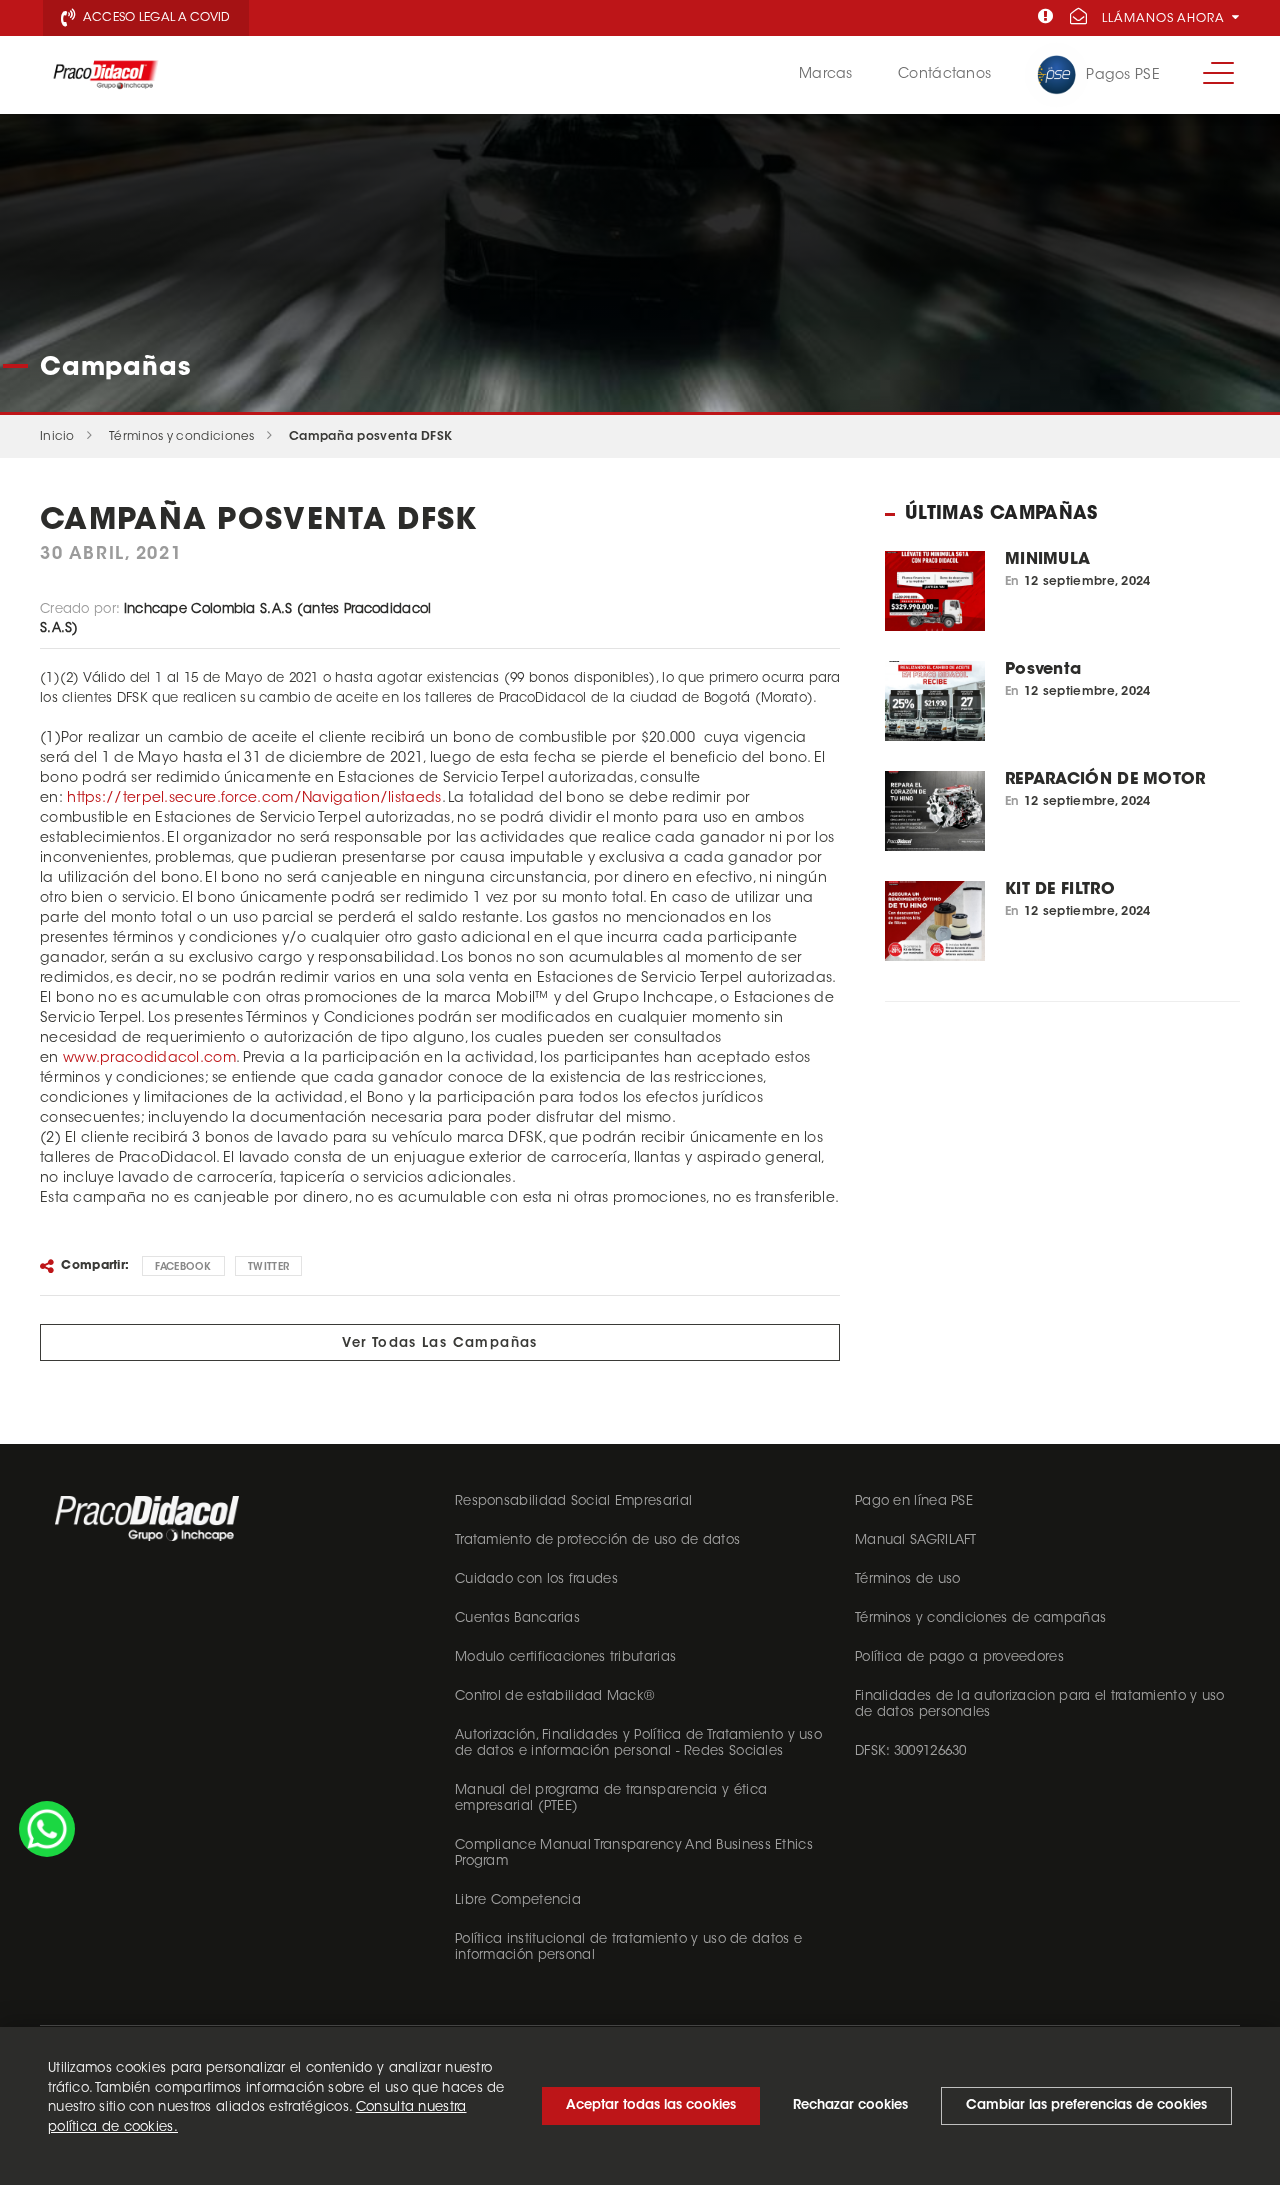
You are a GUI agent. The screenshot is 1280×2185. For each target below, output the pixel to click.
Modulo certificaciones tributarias (565, 1657)
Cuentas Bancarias (517, 1618)
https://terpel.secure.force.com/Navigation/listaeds (254, 799)
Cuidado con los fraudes (536, 1579)
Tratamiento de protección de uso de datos (597, 1540)
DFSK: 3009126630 (911, 1751)
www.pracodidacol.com (149, 1059)
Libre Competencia (518, 1900)
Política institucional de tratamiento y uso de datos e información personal (628, 1947)
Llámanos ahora (1165, 19)
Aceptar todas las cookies (651, 2105)
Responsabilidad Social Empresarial (573, 1501)
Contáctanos (944, 75)
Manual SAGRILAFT (916, 1540)
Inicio (57, 437)
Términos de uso (908, 1579)
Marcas (826, 75)
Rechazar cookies (850, 2105)
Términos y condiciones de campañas (980, 1618)
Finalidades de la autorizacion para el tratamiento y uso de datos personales (1040, 1704)
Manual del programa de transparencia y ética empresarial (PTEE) (611, 1798)
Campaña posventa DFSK (370, 437)
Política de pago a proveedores (959, 1657)
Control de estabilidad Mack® (554, 1696)
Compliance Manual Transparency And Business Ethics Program (634, 1853)
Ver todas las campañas (440, 1343)
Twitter (268, 1268)
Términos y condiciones (182, 437)
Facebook (183, 1268)
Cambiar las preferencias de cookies (1086, 2105)
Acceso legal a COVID (155, 18)
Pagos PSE (1123, 76)
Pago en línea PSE (914, 1501)
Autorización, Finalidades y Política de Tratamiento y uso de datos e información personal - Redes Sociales (638, 1743)
